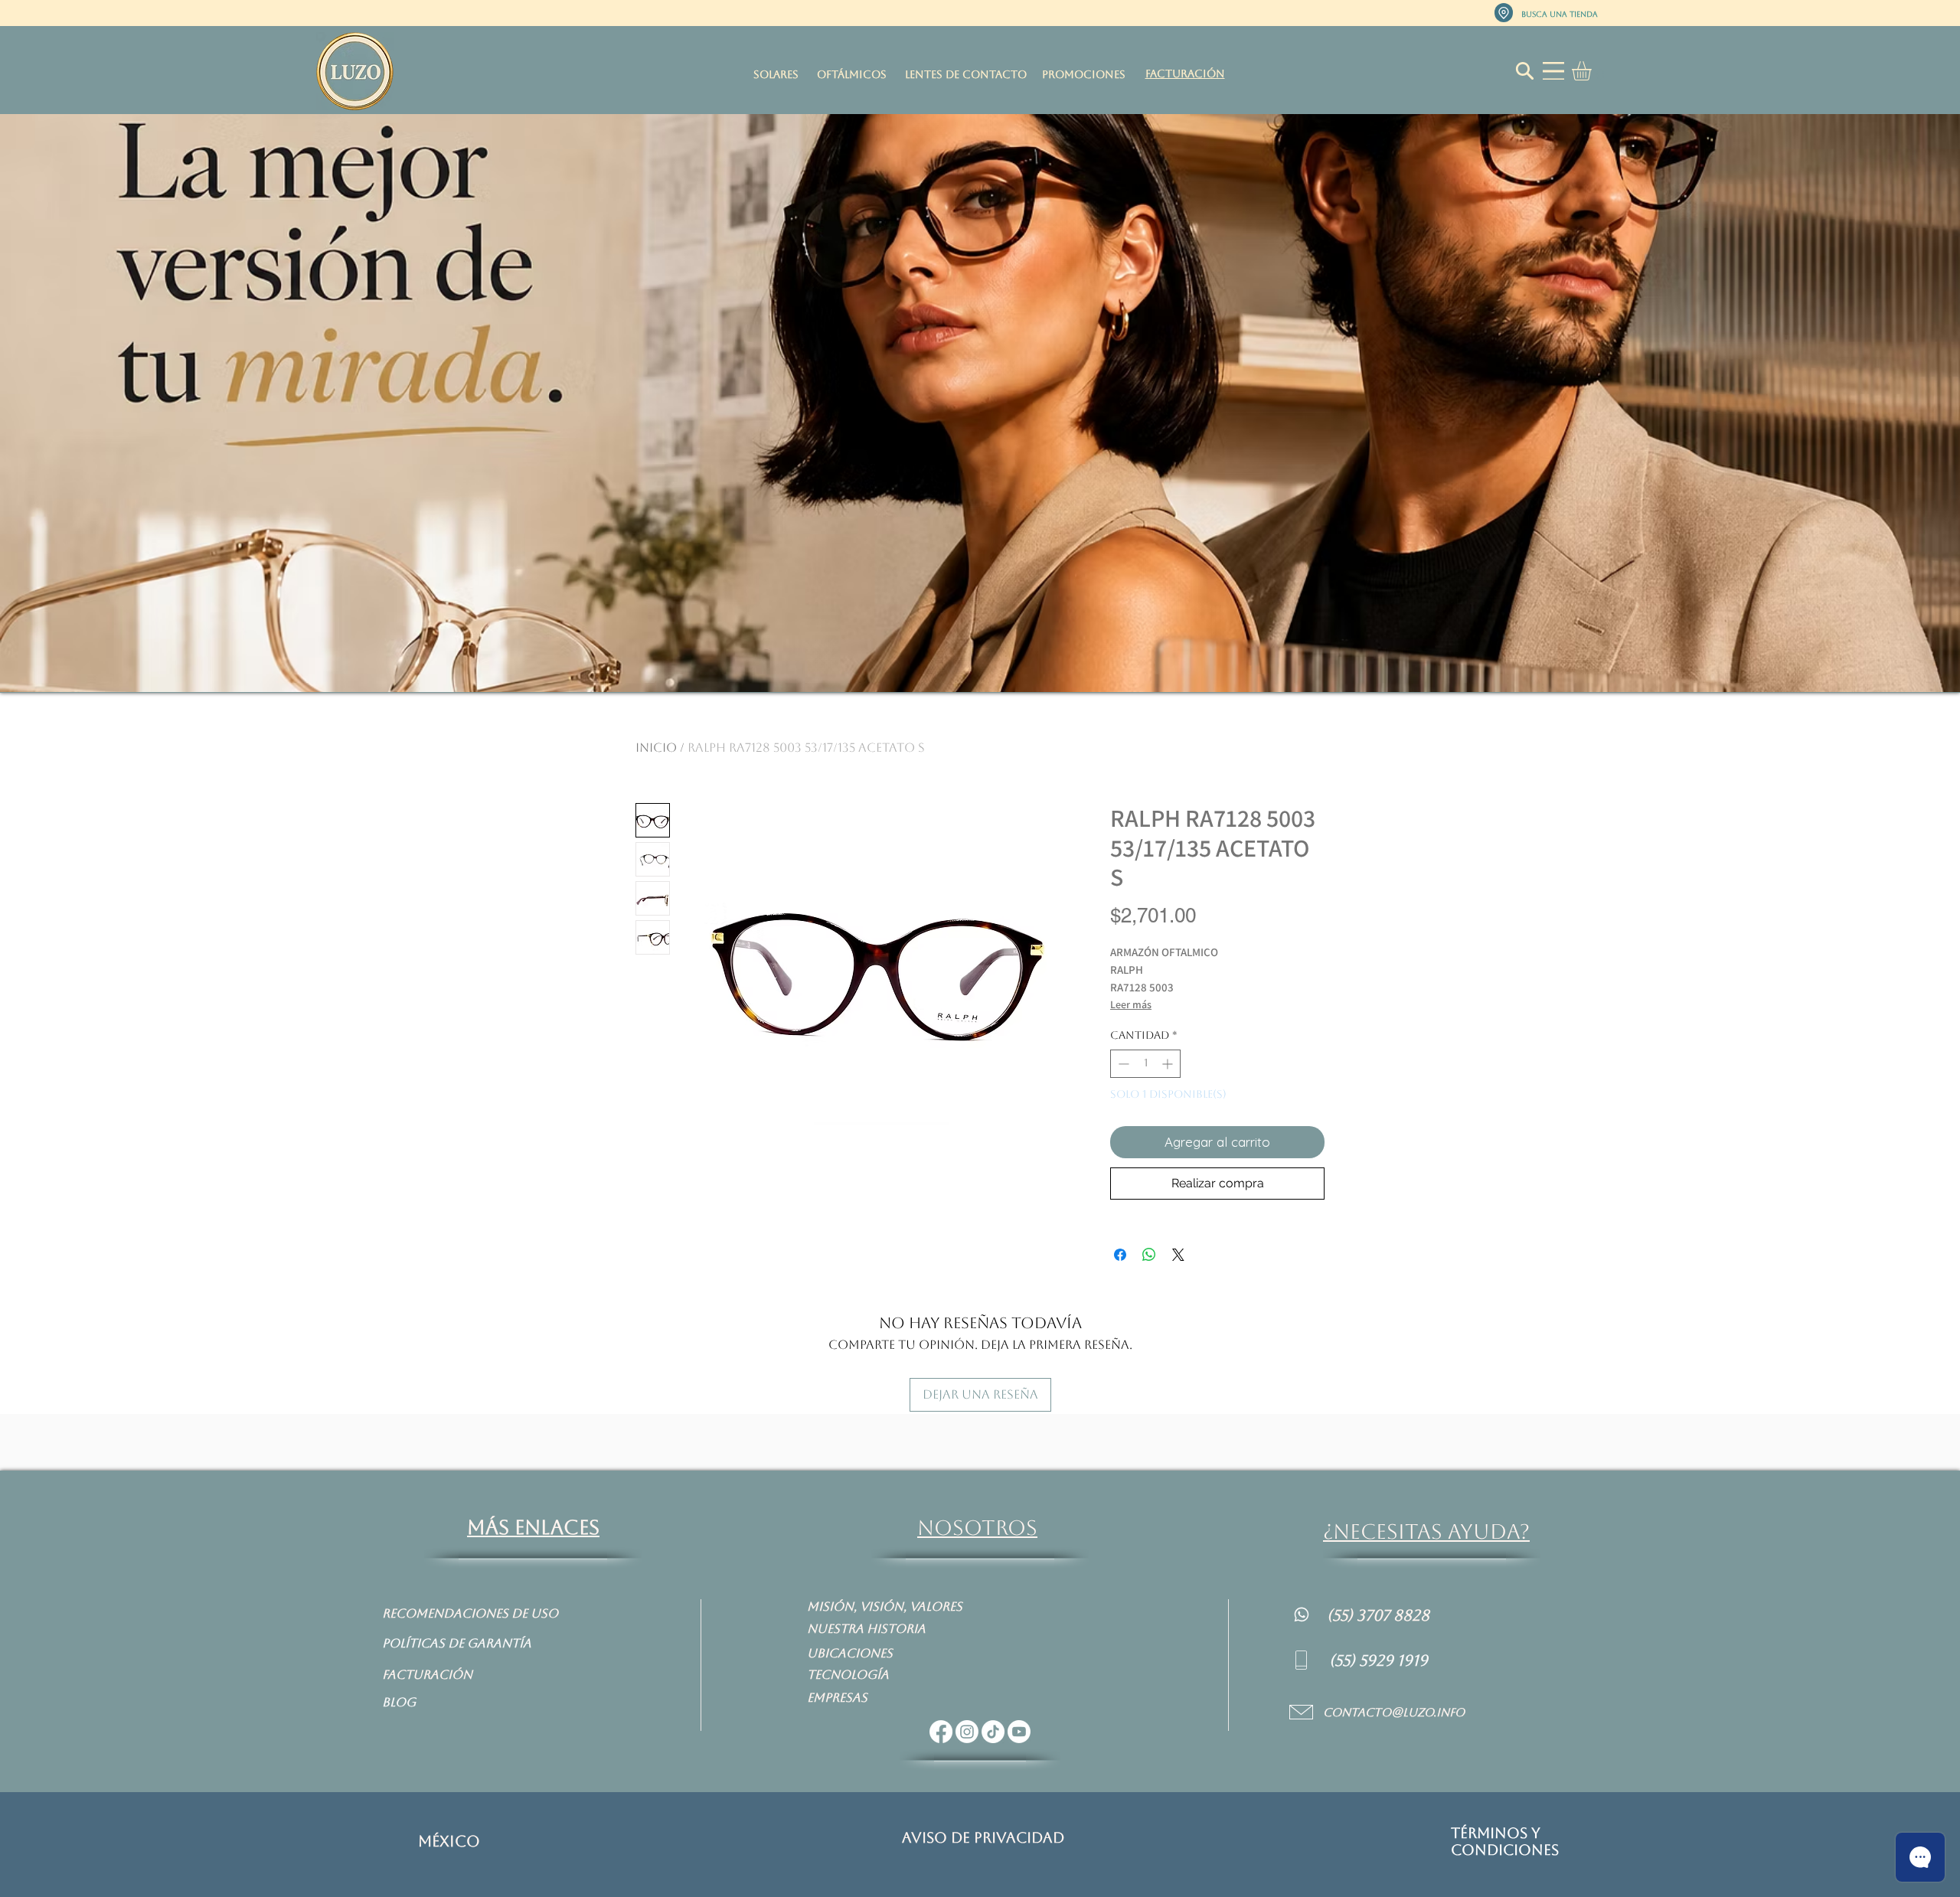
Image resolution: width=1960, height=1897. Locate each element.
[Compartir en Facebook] (1120, 1255)
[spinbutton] (1145, 1064)
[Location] (1504, 13)
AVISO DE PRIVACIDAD (983, 1837)
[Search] (1524, 71)
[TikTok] (993, 1732)
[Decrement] (1122, 1064)
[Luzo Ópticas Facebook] (941, 1732)
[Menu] (1553, 71)
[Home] (1302, 1614)
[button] (1593, 71)
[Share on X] (1178, 1255)
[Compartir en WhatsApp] (1149, 1255)
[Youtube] (1019, 1732)
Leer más (1131, 1004)
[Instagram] (967, 1732)
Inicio (656, 748)
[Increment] (1169, 1064)
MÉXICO (449, 1841)
